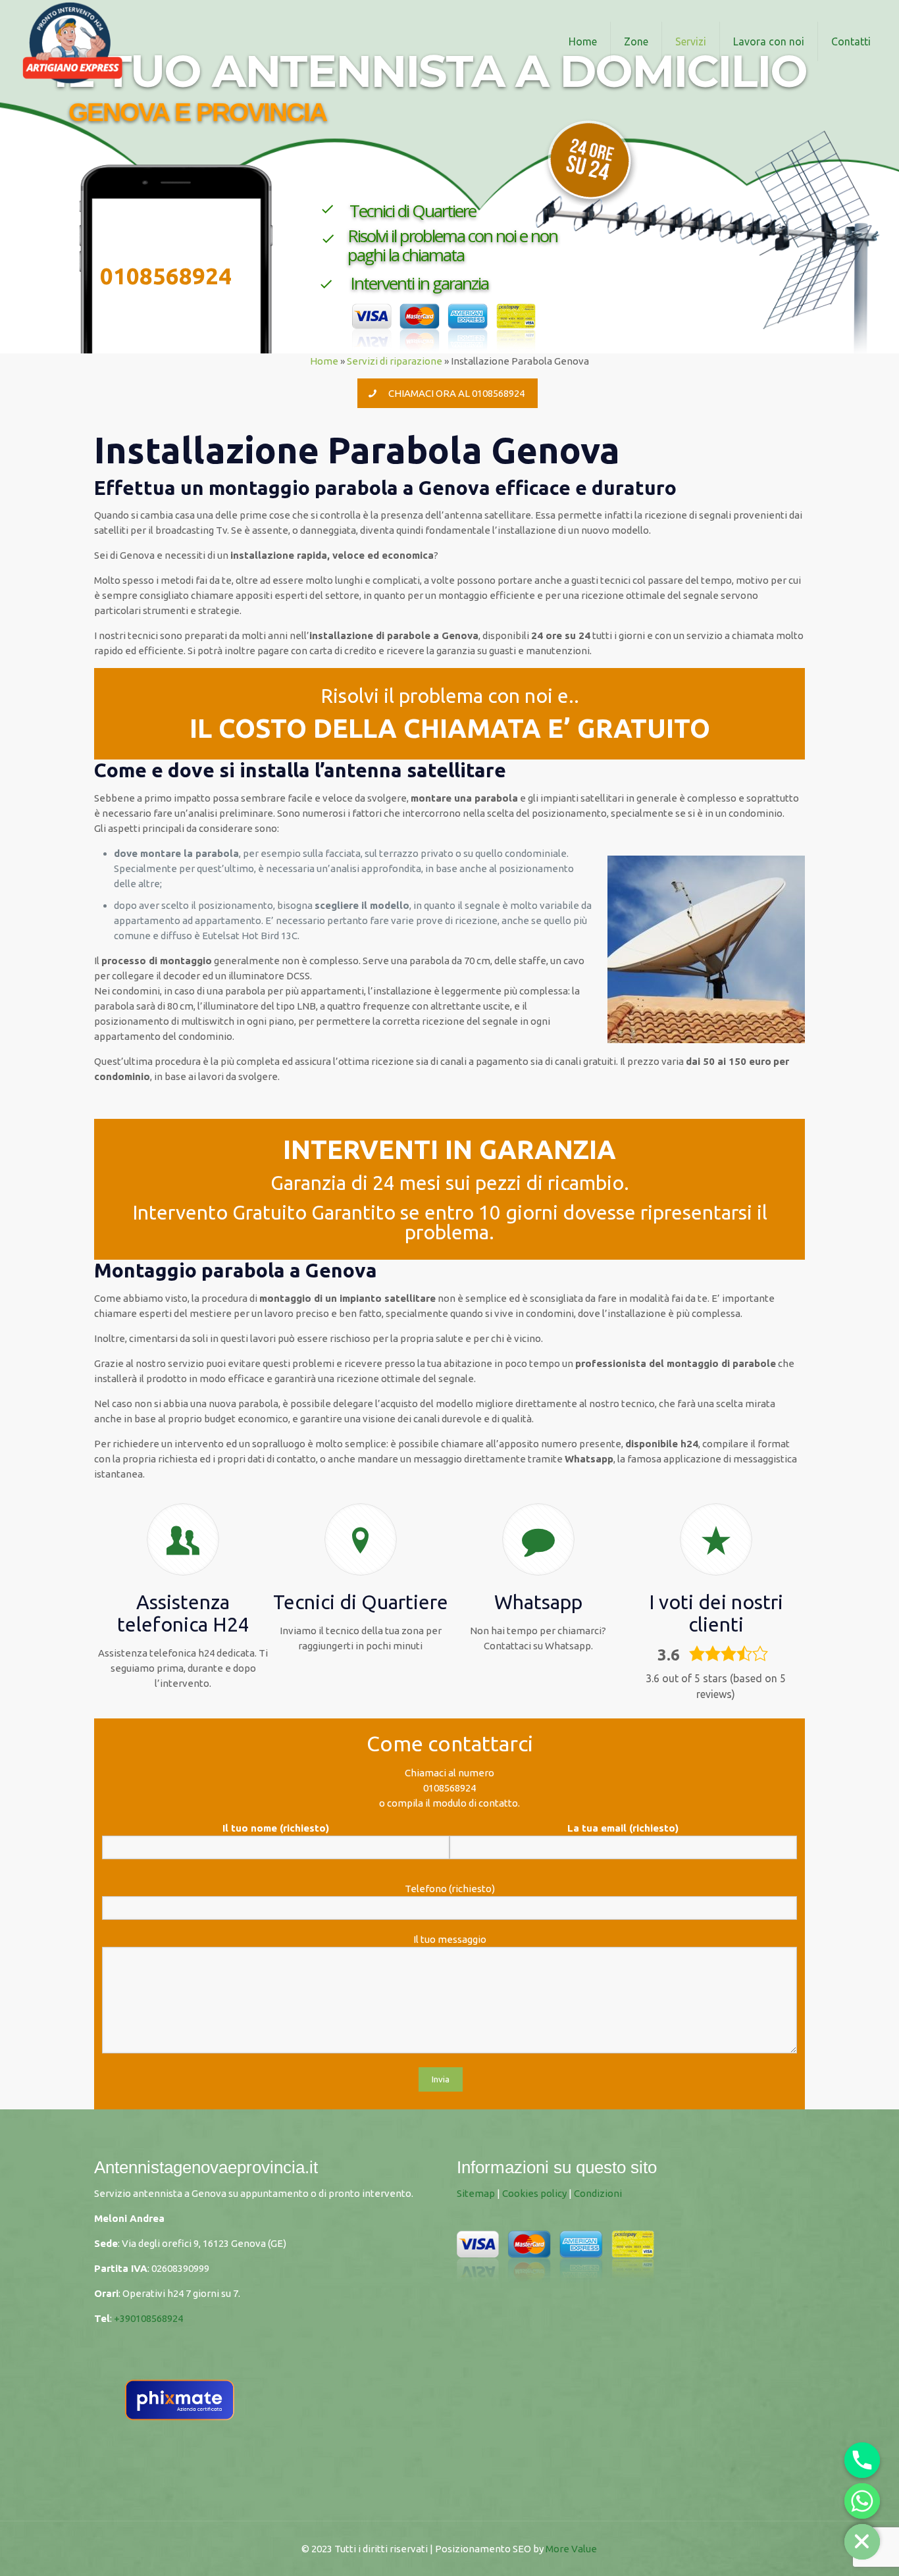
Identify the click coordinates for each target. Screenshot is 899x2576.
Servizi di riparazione (395, 361)
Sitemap (476, 2193)
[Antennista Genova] (72, 41)
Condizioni (598, 2193)
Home (324, 361)
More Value (571, 2549)
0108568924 (449, 1788)
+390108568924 (148, 2318)
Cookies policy (534, 2193)
